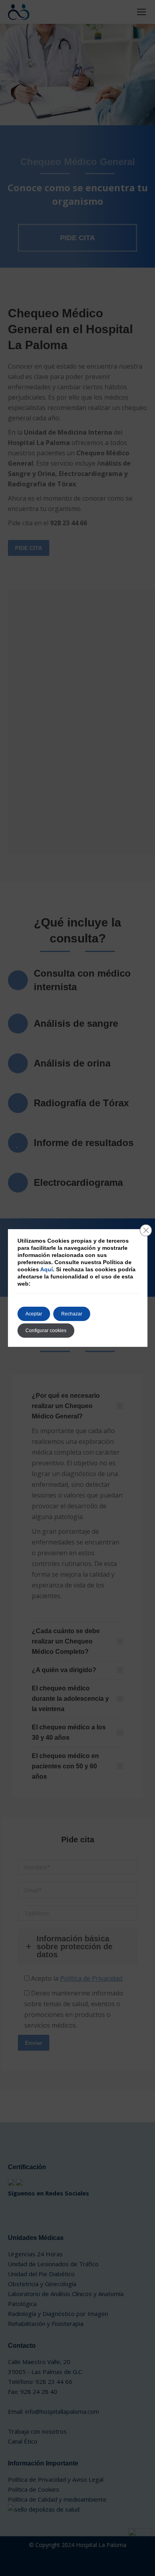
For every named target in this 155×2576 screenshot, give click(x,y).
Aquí (46, 1269)
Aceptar (34, 1314)
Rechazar (72, 1314)
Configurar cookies (46, 1331)
